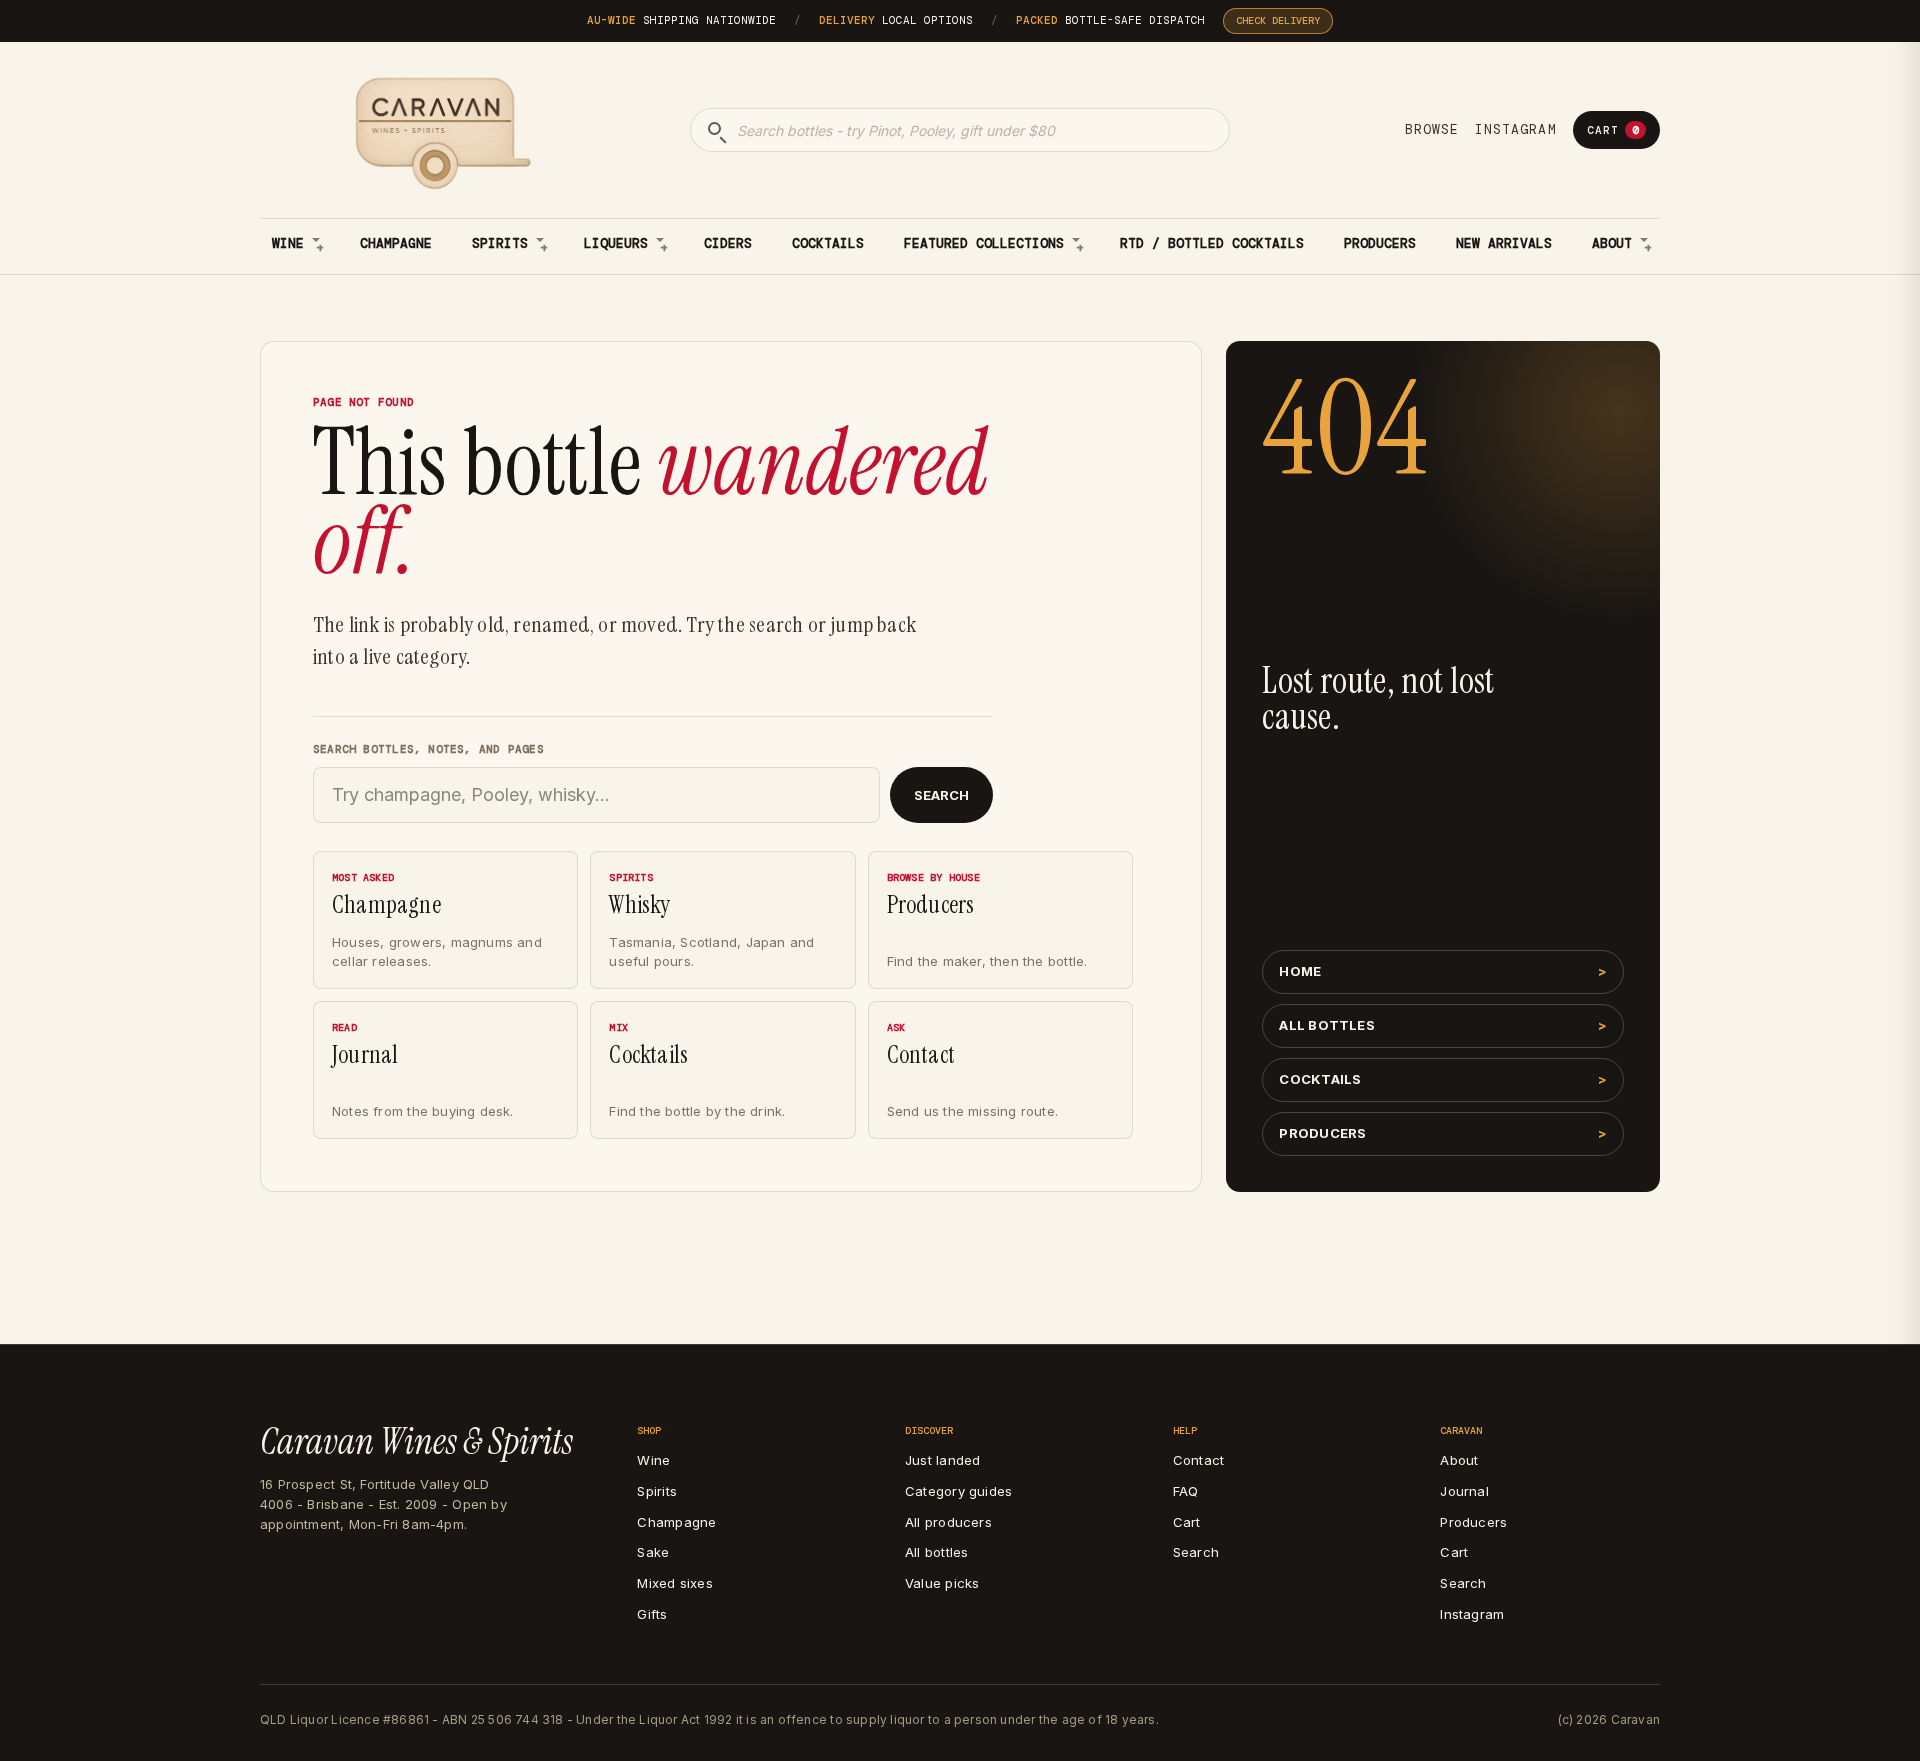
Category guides (958, 1491)
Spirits (500, 243)
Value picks (942, 1583)
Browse (1432, 129)
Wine (288, 243)
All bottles (1326, 1025)
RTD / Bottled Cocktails (1212, 243)
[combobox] (960, 130)
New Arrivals (1504, 243)
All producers (948, 1522)
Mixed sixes (674, 1583)
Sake (653, 1552)
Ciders (728, 243)
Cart (1613, 130)
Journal (1464, 1491)
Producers (1380, 243)
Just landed (942, 1460)
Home (1300, 971)
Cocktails (828, 243)
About (1612, 243)
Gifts (652, 1614)
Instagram (1515, 129)
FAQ (1186, 1491)
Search (941, 795)
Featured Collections (984, 243)
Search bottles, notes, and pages (428, 749)
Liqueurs (616, 243)
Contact (1198, 1460)
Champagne (396, 243)
